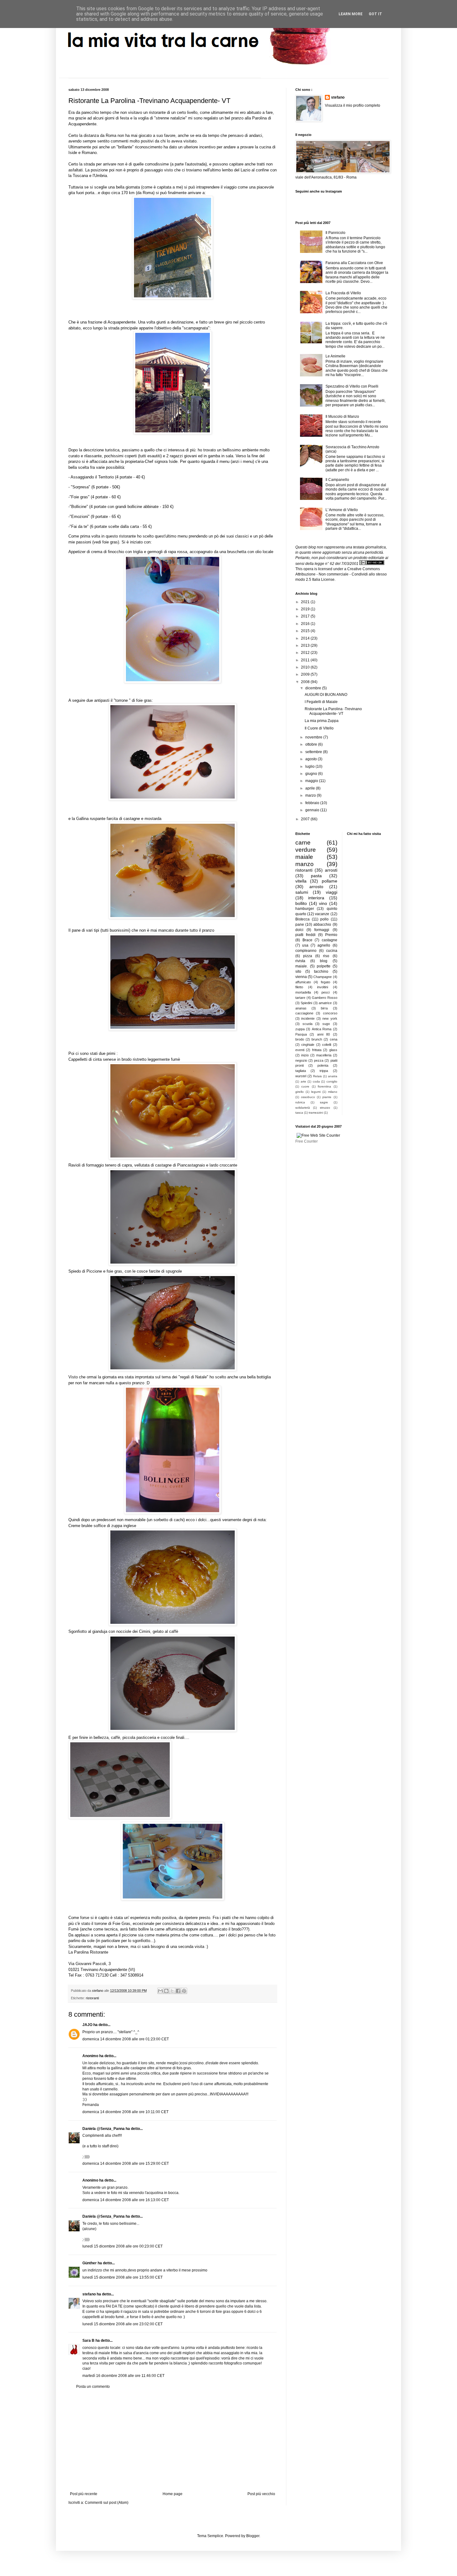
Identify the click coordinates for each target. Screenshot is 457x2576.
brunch (317, 1039)
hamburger (305, 909)
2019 (306, 609)
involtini (323, 987)
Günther (90, 2263)
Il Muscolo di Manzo (342, 417)
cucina (332, 951)
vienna (301, 977)
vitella (301, 881)
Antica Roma (322, 1029)
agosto (312, 759)
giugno (312, 774)
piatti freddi (305, 935)
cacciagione (304, 1013)
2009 (306, 674)
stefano (89, 2294)
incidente (308, 1018)
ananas (301, 1008)
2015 (306, 631)
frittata (317, 1050)
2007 (306, 819)
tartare (300, 998)
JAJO (87, 2025)
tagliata (301, 1071)
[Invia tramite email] (160, 1991)
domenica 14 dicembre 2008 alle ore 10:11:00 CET (125, 2112)
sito (298, 971)
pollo (324, 919)
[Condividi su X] (172, 1991)
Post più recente (84, 2494)
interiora (316, 898)
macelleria (324, 1055)
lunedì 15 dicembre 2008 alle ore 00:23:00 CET (122, 2246)
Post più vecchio (261, 2494)
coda (316, 1081)
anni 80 (323, 1034)
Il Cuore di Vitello (319, 728)
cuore (305, 1086)
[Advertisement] (173, 2440)
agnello (324, 945)
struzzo (325, 1108)
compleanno (306, 951)
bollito (301, 903)
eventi (300, 1050)
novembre (314, 737)
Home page (173, 2494)
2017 (306, 616)
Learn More (351, 14)
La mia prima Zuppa (322, 721)
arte (303, 1081)
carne (303, 843)
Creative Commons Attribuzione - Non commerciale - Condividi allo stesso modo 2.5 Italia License (341, 574)
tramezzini (316, 1113)
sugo (326, 1024)
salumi (302, 892)
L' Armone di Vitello (342, 510)
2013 (306, 645)
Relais (317, 1076)
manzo (305, 864)
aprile (311, 788)
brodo (300, 1039)
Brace (307, 940)
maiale (304, 857)
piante (327, 1097)
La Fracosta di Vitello (343, 293)
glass (333, 1050)
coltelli (327, 1045)
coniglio (332, 1081)
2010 (306, 667)
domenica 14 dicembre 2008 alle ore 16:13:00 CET (126, 2200)
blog (324, 961)
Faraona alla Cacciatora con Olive (354, 263)
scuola (307, 1024)
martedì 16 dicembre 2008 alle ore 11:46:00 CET (123, 2376)
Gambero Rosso (325, 998)
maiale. (302, 966)
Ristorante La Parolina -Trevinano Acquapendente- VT (333, 711)
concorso (330, 1013)
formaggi (322, 930)
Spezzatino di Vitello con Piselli (352, 386)
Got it (375, 14)
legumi (316, 1092)
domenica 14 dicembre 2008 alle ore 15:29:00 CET (126, 2164)
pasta (316, 876)
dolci (299, 930)
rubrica (300, 1102)
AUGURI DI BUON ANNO (326, 695)
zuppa (300, 1029)
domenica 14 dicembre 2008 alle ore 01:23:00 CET (126, 2039)
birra (324, 1008)
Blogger (253, 2536)
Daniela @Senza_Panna (104, 2129)
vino (323, 903)
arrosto (316, 887)
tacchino (321, 971)
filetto (299, 987)
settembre (314, 752)
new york (330, 1018)
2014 (306, 638)
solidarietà (303, 1108)
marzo (311, 795)
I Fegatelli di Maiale (321, 702)
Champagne (323, 977)
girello (300, 1092)
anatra (333, 1076)
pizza (308, 956)
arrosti (331, 870)
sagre (324, 1102)
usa (305, 945)
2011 (306, 660)
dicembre (314, 688)
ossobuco (308, 1097)
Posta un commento (93, 2387)
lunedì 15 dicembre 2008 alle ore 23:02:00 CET (122, 2324)
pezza (319, 1060)
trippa (324, 1071)
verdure (306, 850)
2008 (306, 682)
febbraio (313, 803)
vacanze (322, 914)
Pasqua (301, 1034)
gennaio (313, 810)
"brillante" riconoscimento (140, 147)
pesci (325, 992)
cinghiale (308, 1045)
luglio (310, 766)
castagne (330, 940)
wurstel (301, 1076)
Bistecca (302, 919)
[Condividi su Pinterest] (184, 1991)
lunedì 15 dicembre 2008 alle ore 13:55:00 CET (122, 2277)
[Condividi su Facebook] (178, 1991)
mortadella (303, 992)
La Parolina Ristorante (88, 1952)
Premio (331, 935)
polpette (324, 966)
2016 (306, 624)
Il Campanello (337, 480)
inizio (305, 1055)
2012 (306, 653)
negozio (301, 1060)
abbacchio (322, 925)
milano (333, 1092)
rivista (300, 961)
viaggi (332, 892)
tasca (299, 1113)
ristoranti (92, 1998)
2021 (306, 602)
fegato (325, 982)
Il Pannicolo (335, 233)
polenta (323, 1065)
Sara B (88, 2341)
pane (300, 925)
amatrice (325, 1003)
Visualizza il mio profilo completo (353, 105)
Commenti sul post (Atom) (107, 2503)
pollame (330, 881)
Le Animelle (335, 356)
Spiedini (306, 1003)
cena (334, 1039)
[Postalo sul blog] (166, 1991)
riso (326, 956)
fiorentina (324, 1086)
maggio (312, 781)
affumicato (303, 982)
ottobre (312, 744)
